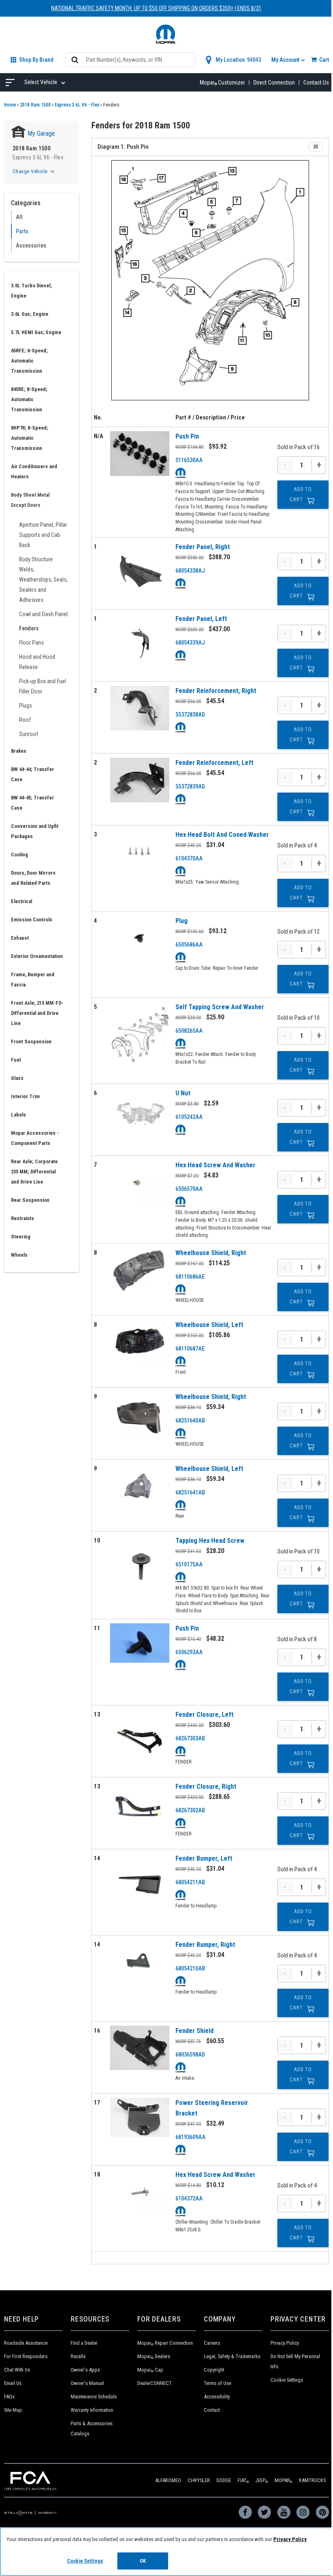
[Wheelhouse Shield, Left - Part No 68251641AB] (140, 1486)
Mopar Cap (150, 2370)
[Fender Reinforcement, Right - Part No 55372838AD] (140, 708)
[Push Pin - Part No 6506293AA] (140, 1643)
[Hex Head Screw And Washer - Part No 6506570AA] (140, 1182)
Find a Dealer (84, 2343)
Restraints (23, 1218)
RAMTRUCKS (312, 2480)
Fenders (29, 628)
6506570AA (189, 1189)
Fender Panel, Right (203, 547)
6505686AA (189, 945)
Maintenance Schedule (94, 2397)
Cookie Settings (287, 2380)
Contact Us (316, 83)
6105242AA (189, 1117)
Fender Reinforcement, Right (216, 691)
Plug (182, 921)
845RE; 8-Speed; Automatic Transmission (29, 399)
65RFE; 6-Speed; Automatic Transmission (29, 361)
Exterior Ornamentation (37, 956)
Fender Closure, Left (204, 1715)
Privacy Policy (285, 2343)
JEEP (262, 2480)
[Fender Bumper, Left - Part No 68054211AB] (140, 1883)
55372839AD (190, 786)
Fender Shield (195, 2031)
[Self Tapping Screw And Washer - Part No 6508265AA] (140, 1038)
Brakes (19, 751)
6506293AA (189, 1652)
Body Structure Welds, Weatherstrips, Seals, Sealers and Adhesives (43, 580)
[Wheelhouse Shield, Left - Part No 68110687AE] (140, 1342)
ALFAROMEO (168, 2480)
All (19, 217)
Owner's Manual (87, 2383)
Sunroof (29, 734)
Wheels (19, 1255)
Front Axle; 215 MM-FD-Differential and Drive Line (37, 1013)
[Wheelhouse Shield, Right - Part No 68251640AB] (140, 1414)
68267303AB (190, 1738)
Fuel (16, 1060)
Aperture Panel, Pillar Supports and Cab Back (43, 535)
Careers (212, 2343)
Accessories (31, 245)
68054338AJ (190, 571)
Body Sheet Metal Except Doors (30, 500)
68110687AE (190, 1349)
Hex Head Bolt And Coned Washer (222, 835)
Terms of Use (217, 2383)
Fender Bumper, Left (204, 1858)
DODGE (224, 2480)
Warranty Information (92, 2410)
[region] (166, 2552)
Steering (21, 1237)
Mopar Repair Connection (165, 2343)
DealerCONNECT (155, 2383)
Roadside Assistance (26, 2343)
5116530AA (189, 460)
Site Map (13, 2410)
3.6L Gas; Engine (30, 314)
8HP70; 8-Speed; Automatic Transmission (30, 438)
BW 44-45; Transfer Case (32, 803)
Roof (25, 720)
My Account (286, 60)
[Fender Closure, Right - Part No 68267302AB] (140, 1811)
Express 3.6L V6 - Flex (77, 105)
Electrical (22, 901)
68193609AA (190, 2137)
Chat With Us (17, 2370)
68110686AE (190, 1277)
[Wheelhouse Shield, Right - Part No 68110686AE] (140, 1270)
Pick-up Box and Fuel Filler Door (43, 686)
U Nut (183, 1093)
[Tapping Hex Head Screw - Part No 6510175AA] (140, 1565)
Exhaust (20, 938)
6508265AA (189, 1031)
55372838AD (190, 715)
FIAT (243, 2480)
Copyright (214, 2370)
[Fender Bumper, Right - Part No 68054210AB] (140, 1962)
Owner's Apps (85, 2370)
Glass (17, 1078)
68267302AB (190, 1810)
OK (143, 2561)
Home (10, 105)
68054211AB (190, 1882)
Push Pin (187, 436)
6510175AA (189, 1564)
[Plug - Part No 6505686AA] (140, 938)
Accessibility (217, 2397)
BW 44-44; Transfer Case (32, 774)
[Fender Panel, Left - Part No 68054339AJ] (140, 643)
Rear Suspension (30, 1200)
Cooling (19, 855)
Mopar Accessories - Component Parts (35, 1138)
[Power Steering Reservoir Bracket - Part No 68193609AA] (140, 2117)
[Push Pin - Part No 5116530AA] (140, 453)
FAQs (9, 2397)
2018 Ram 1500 (35, 105)
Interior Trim (25, 1096)
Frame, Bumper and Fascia (33, 980)
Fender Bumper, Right (205, 1945)
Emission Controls (32, 920)
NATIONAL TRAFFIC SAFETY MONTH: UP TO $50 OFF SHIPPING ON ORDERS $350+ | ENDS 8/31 (156, 8)
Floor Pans (31, 643)
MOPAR (283, 2480)
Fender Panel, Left (201, 619)
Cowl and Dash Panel (43, 614)
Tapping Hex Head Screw (210, 1541)
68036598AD (190, 2055)
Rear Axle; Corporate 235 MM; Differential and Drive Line (34, 1172)
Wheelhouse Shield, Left (209, 1325)
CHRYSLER (199, 2480)
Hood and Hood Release (37, 662)
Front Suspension (31, 1041)
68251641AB (190, 1492)
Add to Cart (301, 494)
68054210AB (190, 1968)
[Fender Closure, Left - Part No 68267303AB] (140, 1739)
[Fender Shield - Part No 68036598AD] (140, 2048)
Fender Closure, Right (206, 1786)
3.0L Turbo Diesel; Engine (31, 291)
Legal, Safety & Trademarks (232, 2356)
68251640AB (190, 1420)
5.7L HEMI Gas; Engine (36, 332)
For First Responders (26, 2356)
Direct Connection (274, 83)
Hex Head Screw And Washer (215, 1165)
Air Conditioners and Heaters (34, 471)
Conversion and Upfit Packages (35, 831)
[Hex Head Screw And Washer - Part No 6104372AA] (140, 2192)
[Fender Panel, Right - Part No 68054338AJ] (140, 571)
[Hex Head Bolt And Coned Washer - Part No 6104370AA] (140, 852)
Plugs (26, 706)
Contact (212, 2410)
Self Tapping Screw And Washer (220, 1007)
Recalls (78, 2356)
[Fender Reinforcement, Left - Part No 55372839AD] (140, 780)
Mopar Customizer (222, 83)
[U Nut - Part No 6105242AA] (140, 1110)
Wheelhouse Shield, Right (211, 1253)
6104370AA (189, 858)
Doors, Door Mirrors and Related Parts (33, 878)
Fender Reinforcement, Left (214, 763)
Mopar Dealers (154, 2356)
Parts (22, 231)
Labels (18, 1115)
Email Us (13, 2383)
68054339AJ (190, 643)
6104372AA (189, 2198)
